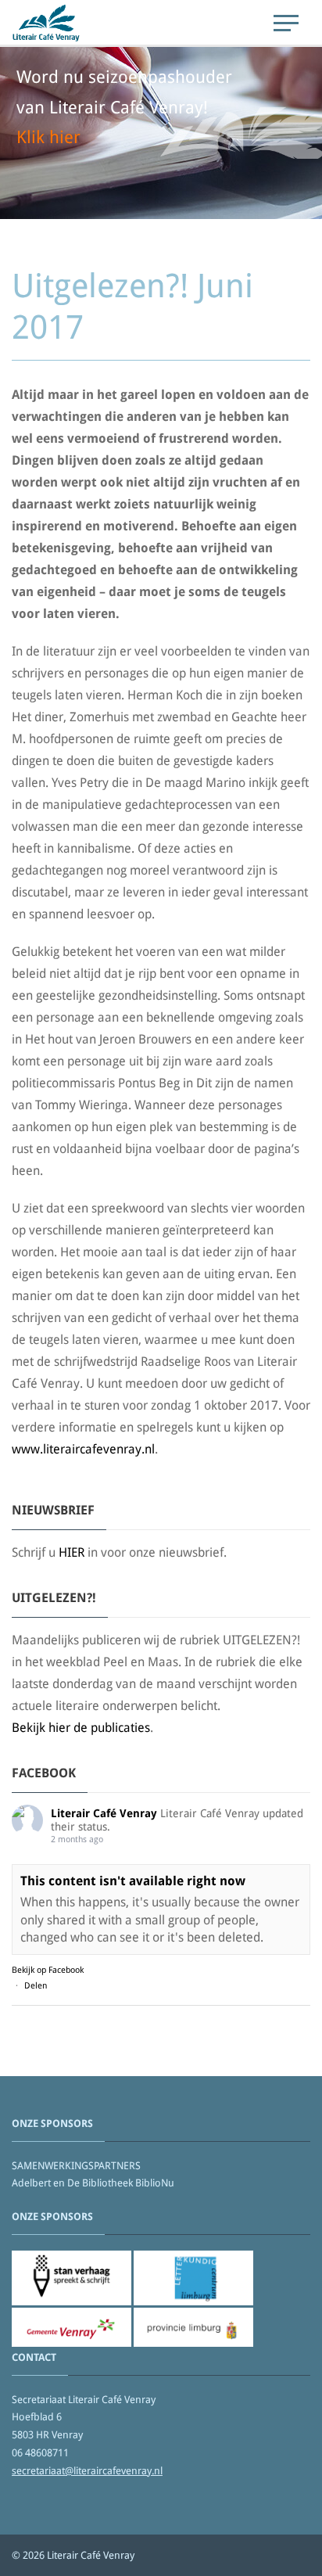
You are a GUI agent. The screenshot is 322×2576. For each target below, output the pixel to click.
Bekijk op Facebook (48, 1970)
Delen (36, 1986)
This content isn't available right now (133, 1881)
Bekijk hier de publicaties (81, 1728)
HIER (72, 1552)
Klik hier (48, 137)
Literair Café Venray (104, 1813)
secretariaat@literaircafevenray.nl (87, 2471)
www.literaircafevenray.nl (83, 1449)
